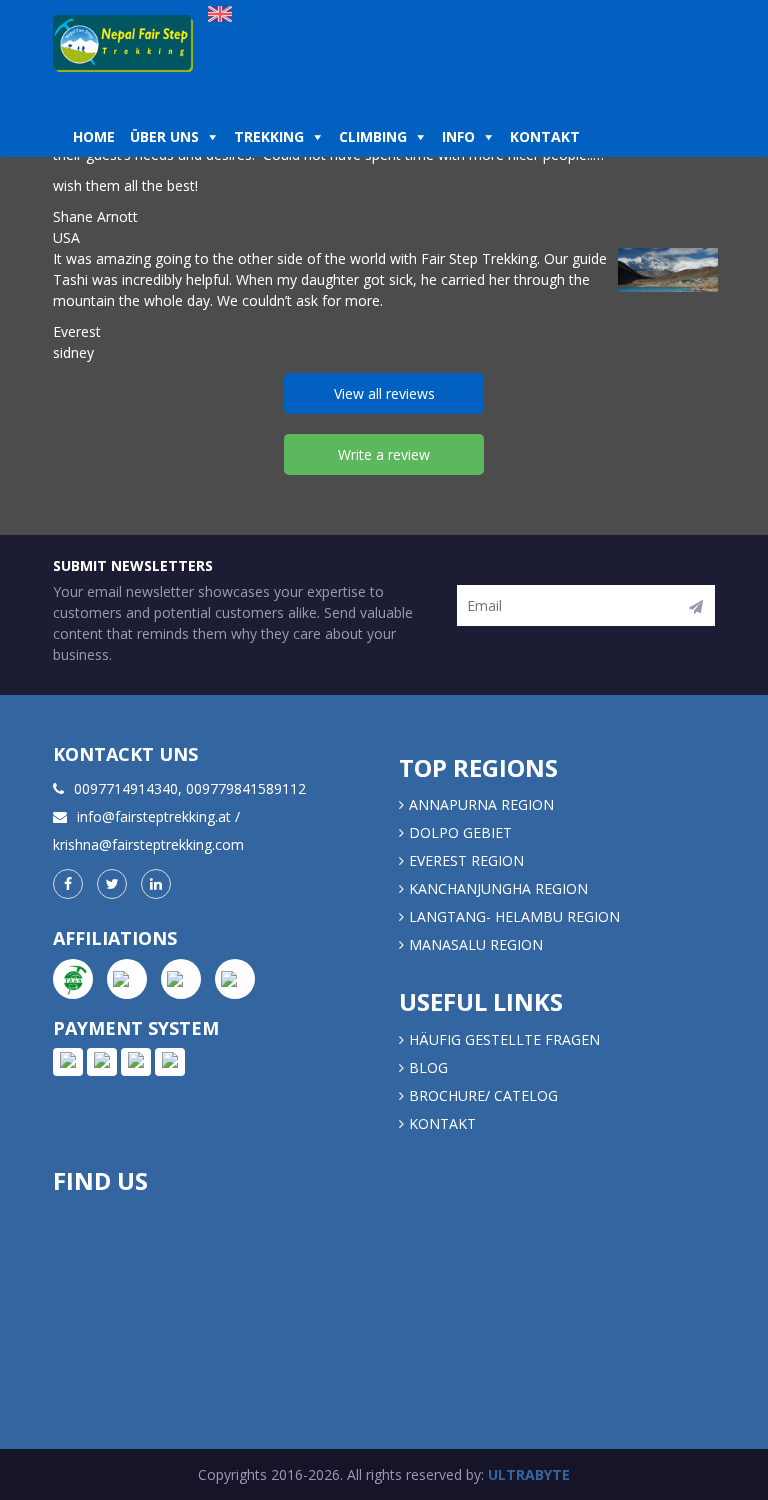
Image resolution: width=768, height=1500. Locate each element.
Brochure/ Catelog (483, 1095)
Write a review (384, 454)
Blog (428, 1067)
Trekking (269, 136)
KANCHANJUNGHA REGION (498, 888)
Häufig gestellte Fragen (504, 1039)
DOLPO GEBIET (460, 832)
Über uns (164, 136)
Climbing (373, 136)
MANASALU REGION (476, 944)
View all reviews (384, 393)
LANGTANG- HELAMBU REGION (514, 916)
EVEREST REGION (466, 860)
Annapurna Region (481, 804)
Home (94, 136)
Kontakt (547, 136)
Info (458, 136)
